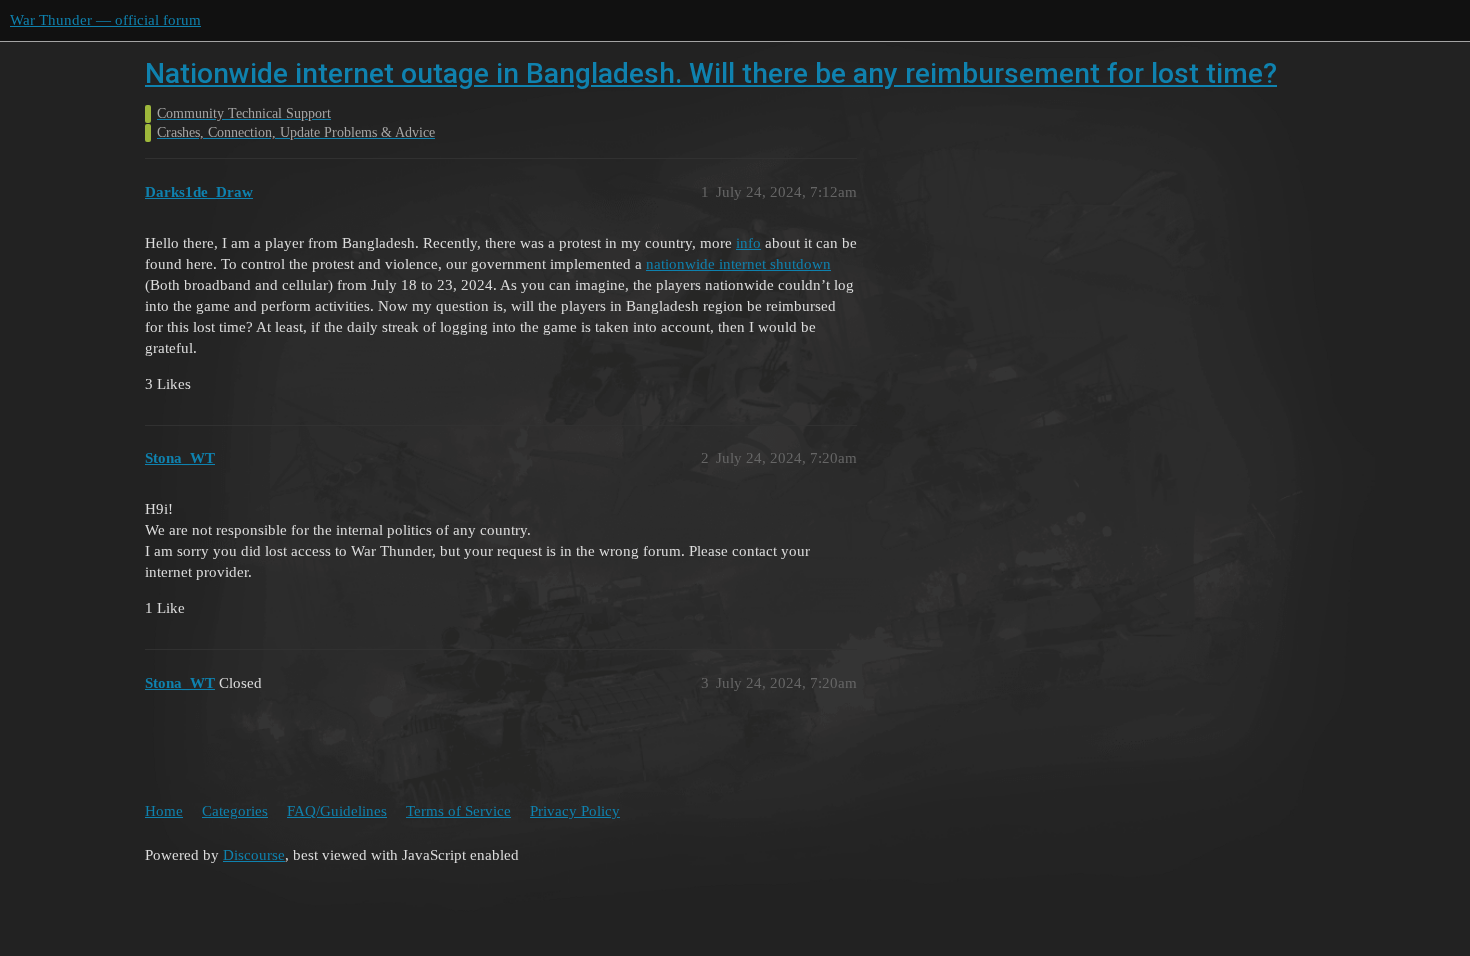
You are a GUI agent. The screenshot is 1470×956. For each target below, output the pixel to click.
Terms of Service (458, 811)
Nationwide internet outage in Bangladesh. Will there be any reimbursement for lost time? (711, 73)
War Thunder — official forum (105, 20)
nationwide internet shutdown (738, 264)
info (748, 243)
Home (164, 811)
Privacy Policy (575, 811)
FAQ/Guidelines (337, 811)
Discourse (254, 855)
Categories (235, 811)
